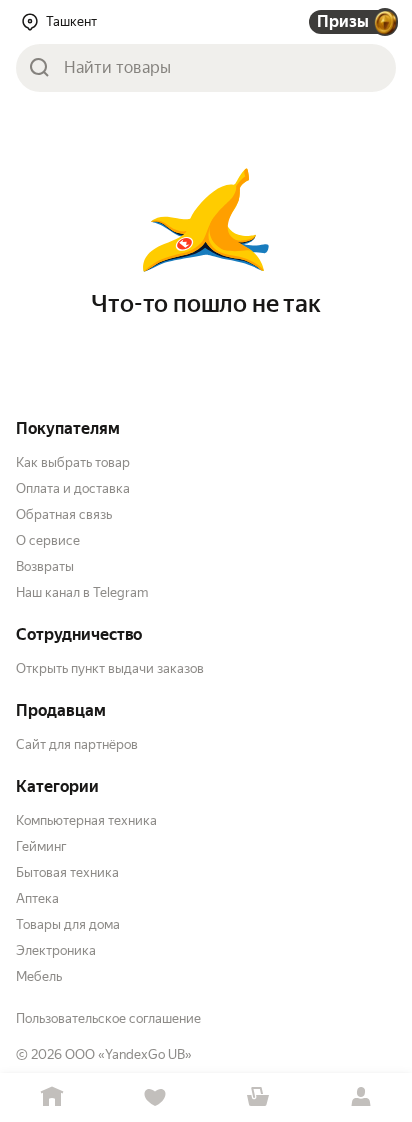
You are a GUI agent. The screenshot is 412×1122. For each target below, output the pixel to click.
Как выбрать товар (73, 462)
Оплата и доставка (73, 488)
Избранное (154, 1097)
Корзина (257, 1097)
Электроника (56, 950)
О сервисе (48, 540)
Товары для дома (68, 924)
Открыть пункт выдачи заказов (110, 668)
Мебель (39, 976)
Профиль (360, 1097)
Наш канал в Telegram (82, 592)
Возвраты (45, 566)
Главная (51, 1097)
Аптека (37, 898)
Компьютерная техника (86, 820)
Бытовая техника (67, 872)
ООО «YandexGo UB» (128, 1054)
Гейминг (41, 846)
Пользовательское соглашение (108, 1018)
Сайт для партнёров (77, 744)
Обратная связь (64, 514)
